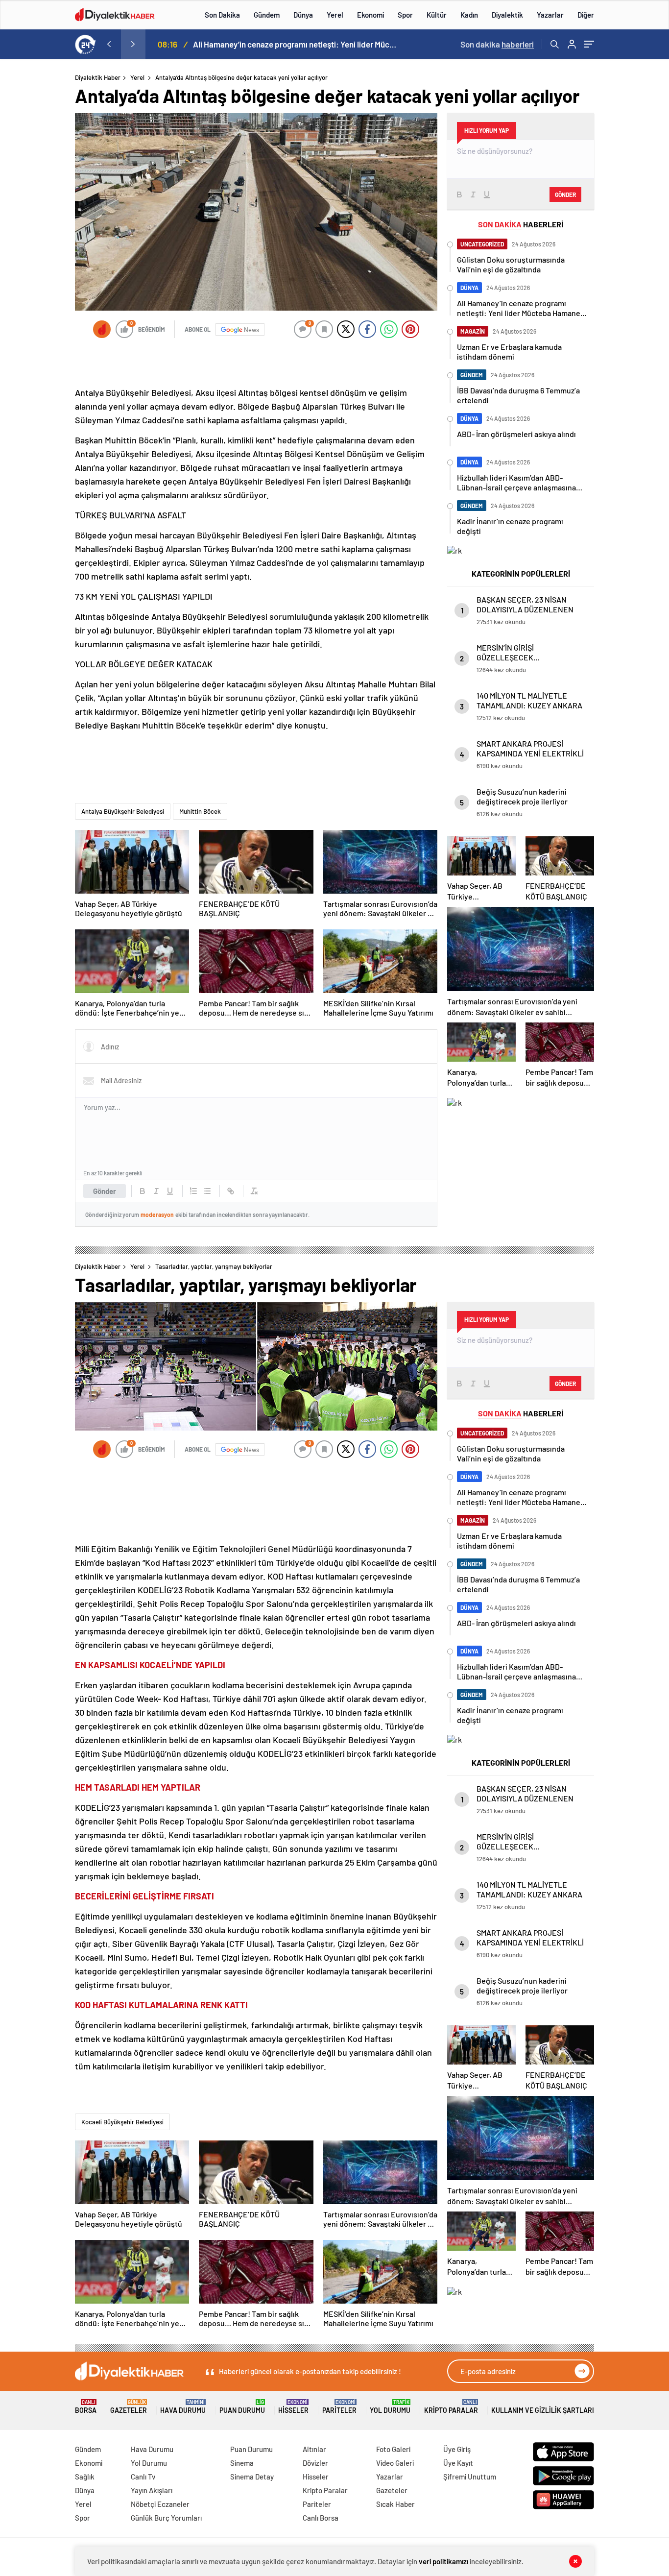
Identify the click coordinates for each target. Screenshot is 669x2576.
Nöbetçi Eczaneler (160, 2504)
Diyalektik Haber (98, 77)
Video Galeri (395, 2463)
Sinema (242, 2463)
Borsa (86, 2407)
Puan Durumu (242, 2407)
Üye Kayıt (458, 2463)
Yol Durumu (390, 2407)
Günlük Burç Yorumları (166, 2518)
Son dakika (497, 44)
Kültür (437, 15)
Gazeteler (129, 2407)
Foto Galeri (393, 2449)
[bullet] (207, 1191)
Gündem (267, 15)
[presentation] (109, 44)
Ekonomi (370, 15)
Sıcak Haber (395, 2504)
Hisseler (293, 2407)
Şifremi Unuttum (470, 2477)
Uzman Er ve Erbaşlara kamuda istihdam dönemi (279, 44)
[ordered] (193, 1191)
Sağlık (85, 2477)
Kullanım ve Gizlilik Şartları (543, 2410)
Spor (405, 15)
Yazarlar (550, 15)
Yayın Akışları (152, 2490)
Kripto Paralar (451, 2407)
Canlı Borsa (321, 2518)
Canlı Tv (143, 2477)
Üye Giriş (457, 2449)
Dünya (303, 15)
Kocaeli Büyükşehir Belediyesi (122, 2122)
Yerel (335, 15)
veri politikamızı (444, 2561)
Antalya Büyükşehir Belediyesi (123, 811)
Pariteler (339, 2407)
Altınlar (314, 2449)
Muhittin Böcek (200, 811)
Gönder (105, 1191)
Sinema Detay (252, 2477)
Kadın (469, 15)
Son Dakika (222, 15)
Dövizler (315, 2463)
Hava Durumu (183, 2407)
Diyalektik (507, 15)
